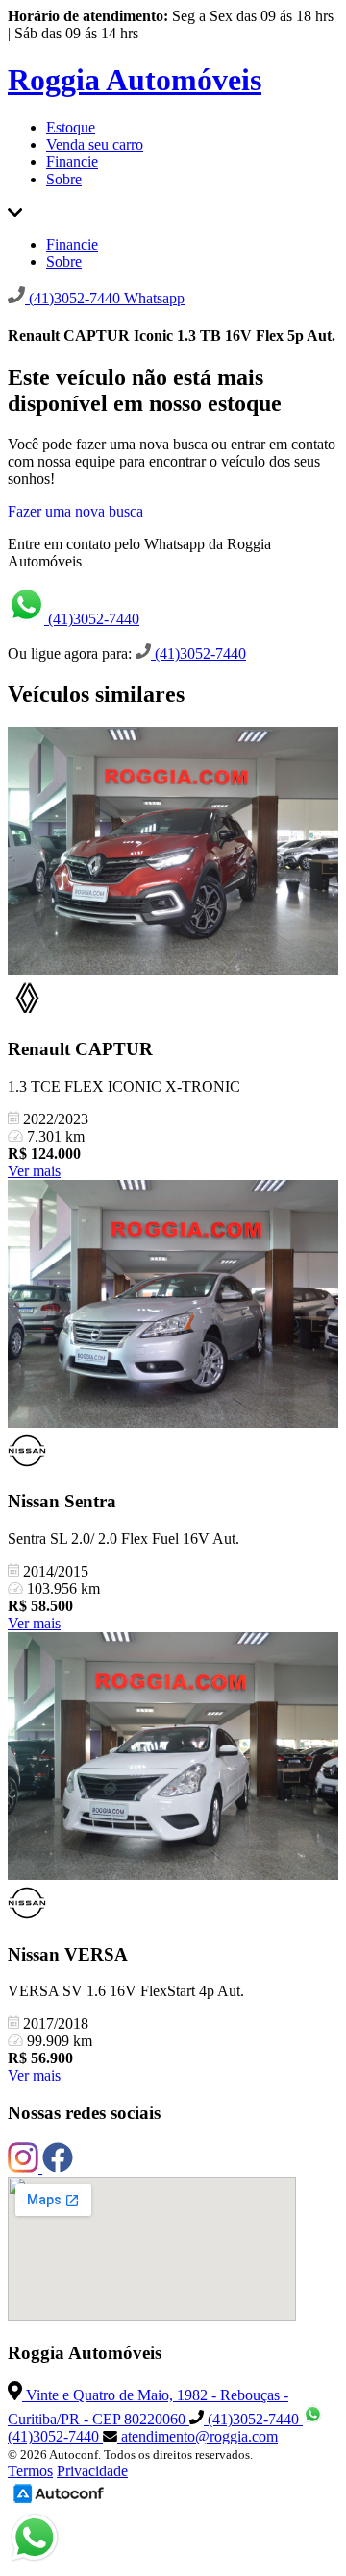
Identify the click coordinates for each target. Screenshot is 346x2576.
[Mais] (15, 212)
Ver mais (34, 1171)
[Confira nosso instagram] (25, 2167)
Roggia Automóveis (135, 80)
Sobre (64, 179)
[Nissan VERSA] (173, 1758)
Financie (72, 162)
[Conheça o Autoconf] (59, 2502)
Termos (30, 2471)
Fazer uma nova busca (75, 511)
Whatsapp (154, 298)
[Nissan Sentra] (173, 1306)
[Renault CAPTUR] (173, 853)
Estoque (71, 127)
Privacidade (92, 2471)
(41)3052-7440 (92, 619)
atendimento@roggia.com (198, 2436)
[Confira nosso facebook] (58, 2167)
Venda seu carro (95, 144)
